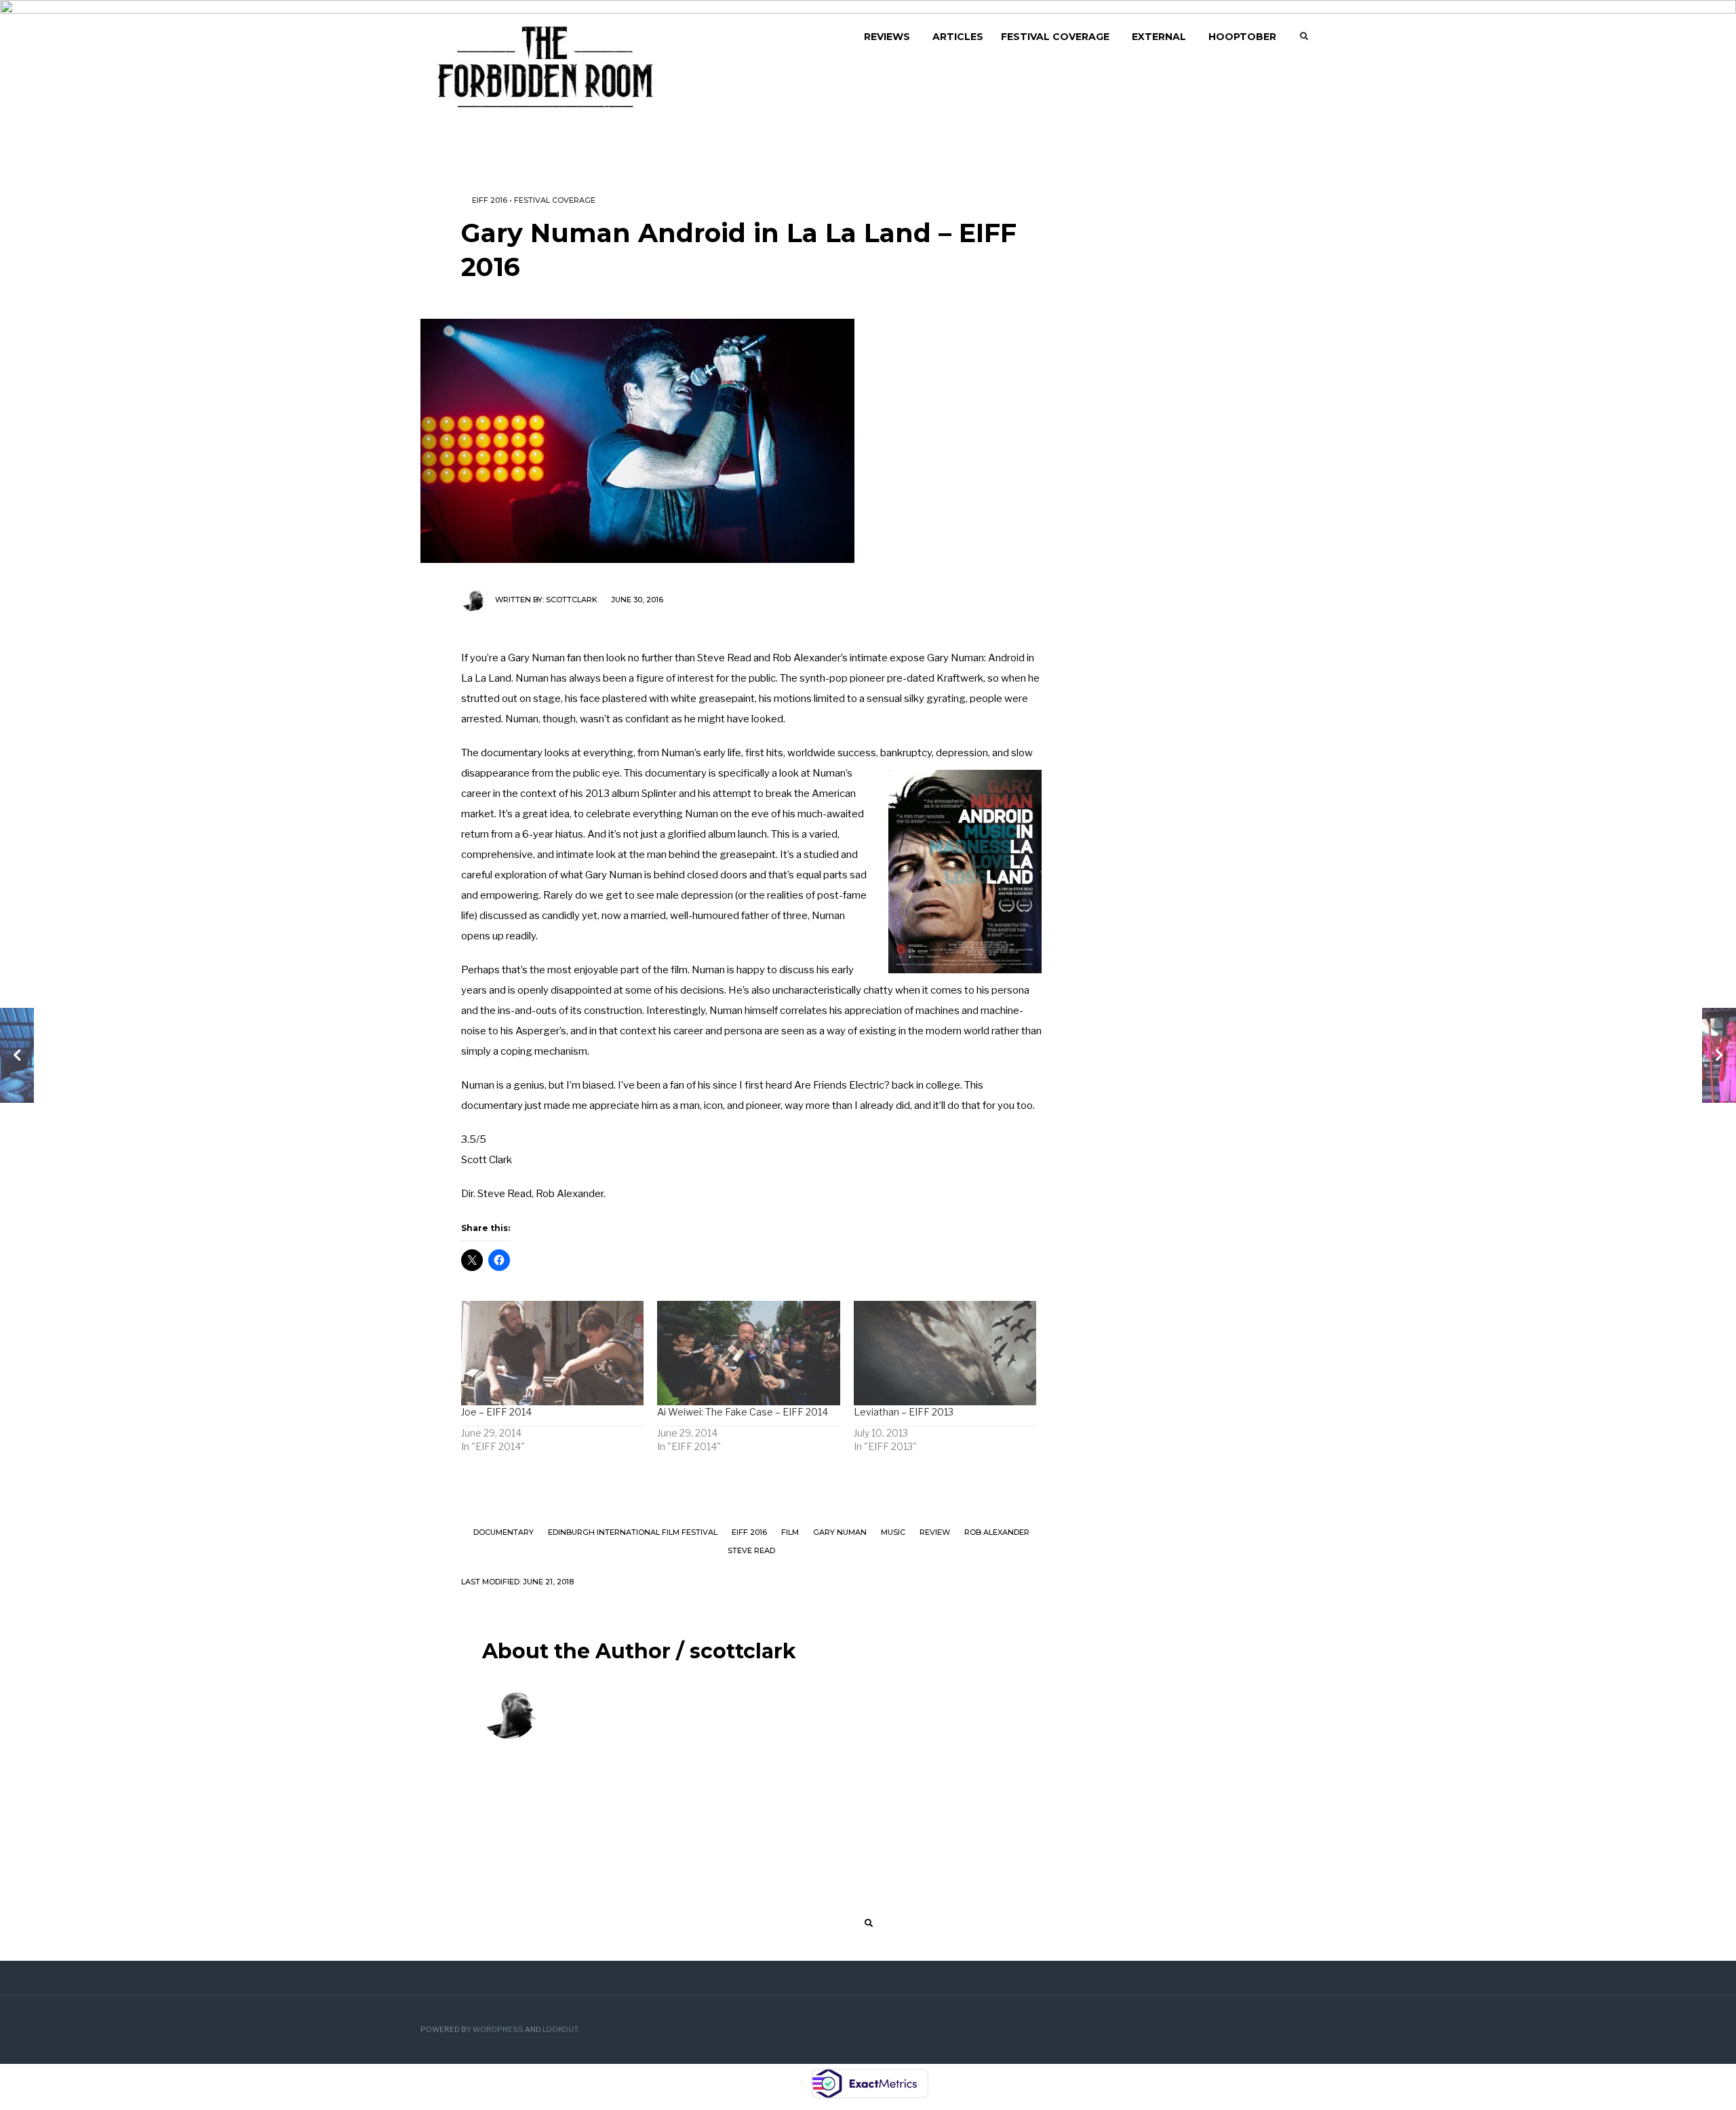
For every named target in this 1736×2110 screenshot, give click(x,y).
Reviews (887, 37)
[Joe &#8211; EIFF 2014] (552, 1353)
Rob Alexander (997, 1532)
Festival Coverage (1055, 37)
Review (935, 1532)
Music (893, 1532)
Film (790, 1532)
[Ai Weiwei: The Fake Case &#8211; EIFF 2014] (748, 1353)
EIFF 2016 (490, 200)
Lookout (560, 2030)
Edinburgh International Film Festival (633, 1532)
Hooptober (1242, 37)
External (1159, 37)
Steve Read (751, 1550)
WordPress (498, 2030)
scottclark (572, 600)
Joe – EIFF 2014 (496, 1412)
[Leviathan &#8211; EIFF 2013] (945, 1353)
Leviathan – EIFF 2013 (904, 1412)
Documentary (504, 1532)
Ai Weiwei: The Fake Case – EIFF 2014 (743, 1412)
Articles (958, 37)
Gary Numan (840, 1532)
